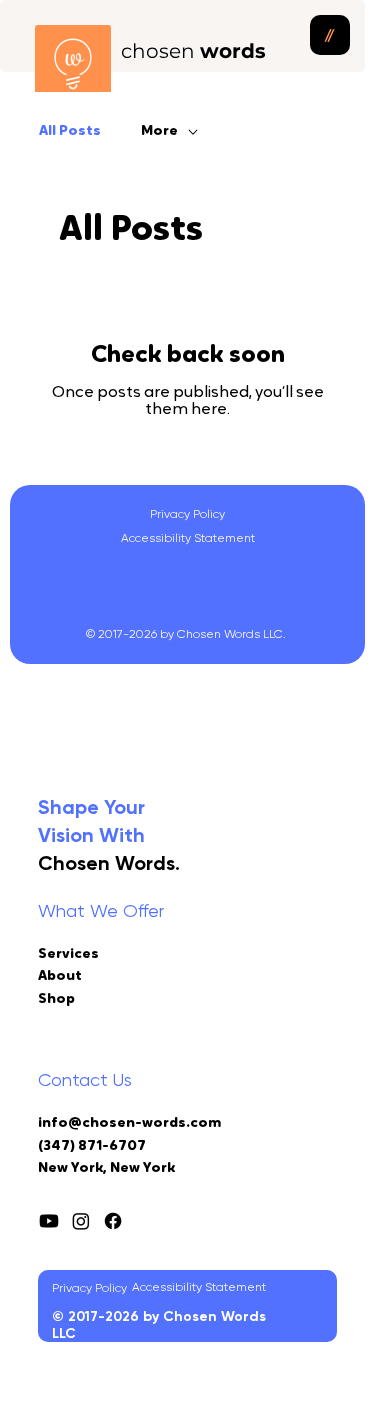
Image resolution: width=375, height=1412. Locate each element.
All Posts (70, 131)
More (159, 131)
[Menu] (330, 35)
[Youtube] (49, 1221)
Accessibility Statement (188, 538)
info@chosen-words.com (129, 1123)
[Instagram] (81, 1221)
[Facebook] (113, 1221)
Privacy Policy (187, 514)
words (193, 51)
